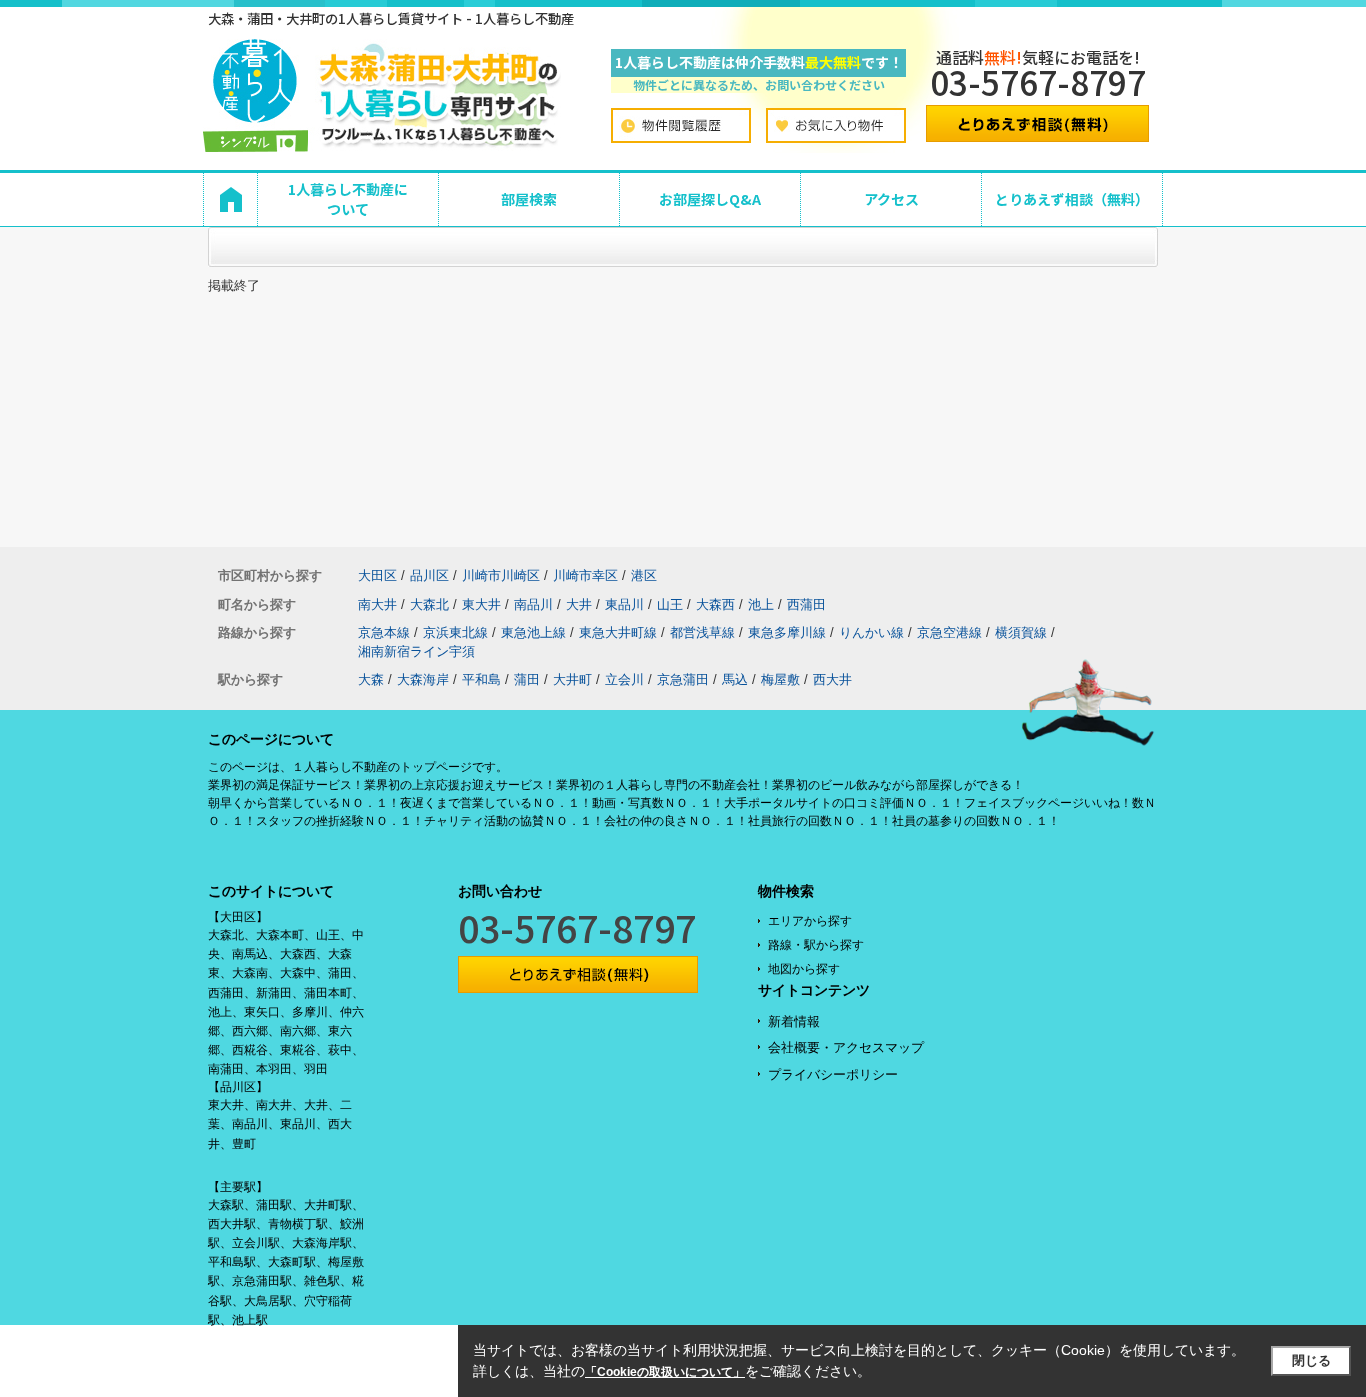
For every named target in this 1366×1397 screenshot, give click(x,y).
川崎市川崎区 (501, 575)
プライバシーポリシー (833, 1074)
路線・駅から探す (816, 945)
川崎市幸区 (585, 575)
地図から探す (804, 969)
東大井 (481, 604)
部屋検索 (529, 199)
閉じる (1311, 1360)
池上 (761, 604)
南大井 (377, 604)
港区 (644, 575)
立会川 (624, 679)
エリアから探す (810, 921)
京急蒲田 (683, 679)
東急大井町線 (618, 632)
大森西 (715, 604)
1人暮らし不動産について (348, 199)
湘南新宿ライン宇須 (416, 651)
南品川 (533, 604)
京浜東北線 (455, 632)
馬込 (735, 679)
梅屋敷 (780, 679)
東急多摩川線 (787, 632)
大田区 (377, 575)
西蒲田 (806, 604)
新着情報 (794, 1021)
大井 (579, 604)
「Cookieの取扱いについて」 (665, 1372)
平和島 (481, 679)
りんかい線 (871, 632)
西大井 (832, 679)
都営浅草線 (702, 632)
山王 (670, 604)
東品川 (624, 604)
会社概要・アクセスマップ (846, 1047)
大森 (371, 679)
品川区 (429, 575)
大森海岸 (423, 679)
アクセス (891, 199)
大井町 (572, 679)
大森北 (429, 604)
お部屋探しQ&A (710, 199)
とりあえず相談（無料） (1072, 199)
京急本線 (384, 632)
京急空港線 (949, 632)
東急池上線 (533, 632)
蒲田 (527, 679)
